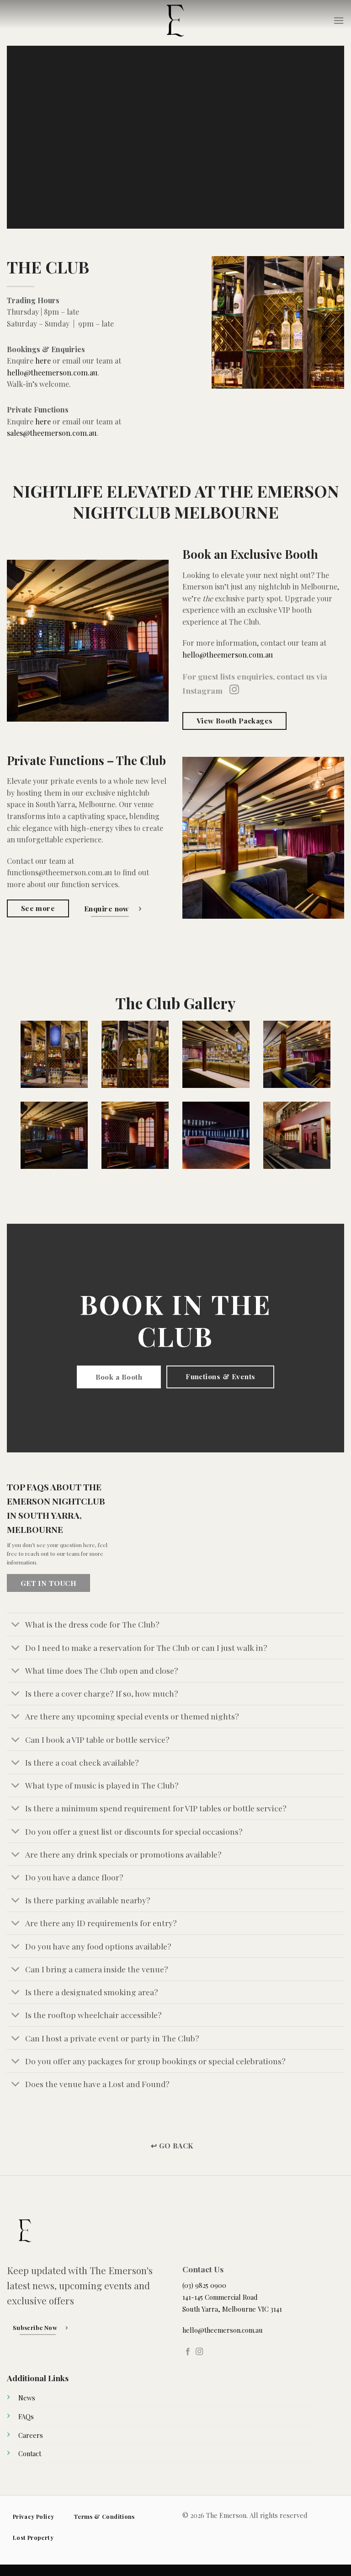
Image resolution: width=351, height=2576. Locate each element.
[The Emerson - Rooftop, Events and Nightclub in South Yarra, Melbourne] (175, 21)
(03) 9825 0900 (204, 2285)
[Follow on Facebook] (188, 2352)
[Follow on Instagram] (234, 690)
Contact (30, 2453)
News (27, 2398)
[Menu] (339, 20)
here (43, 361)
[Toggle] (16, 1625)
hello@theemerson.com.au (52, 372)
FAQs (26, 2416)
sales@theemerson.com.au (52, 433)
